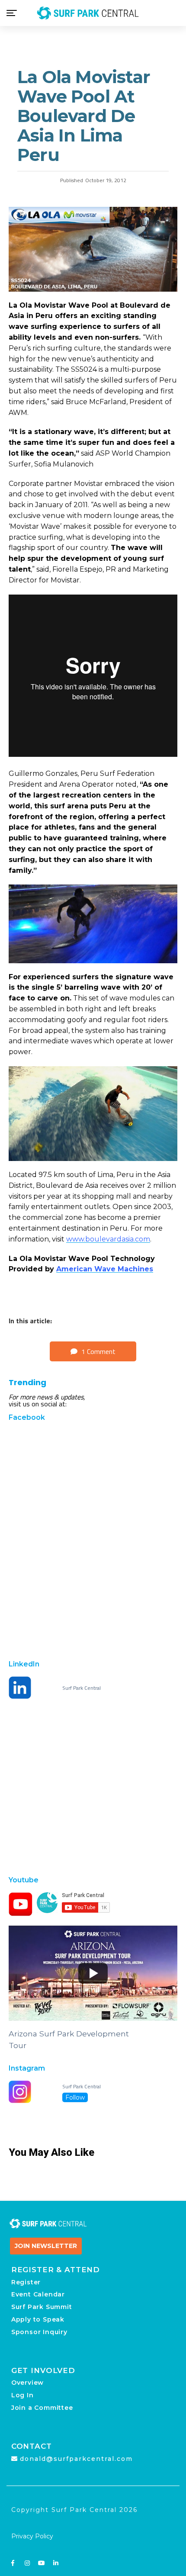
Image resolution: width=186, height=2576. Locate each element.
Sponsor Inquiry (39, 2332)
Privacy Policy (32, 2536)
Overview (27, 2383)
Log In (22, 2395)
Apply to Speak (38, 2319)
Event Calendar (38, 2294)
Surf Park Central (82, 1688)
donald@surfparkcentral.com (76, 2459)
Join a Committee (42, 2408)
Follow (75, 2097)
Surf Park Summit (42, 2307)
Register (26, 2282)
